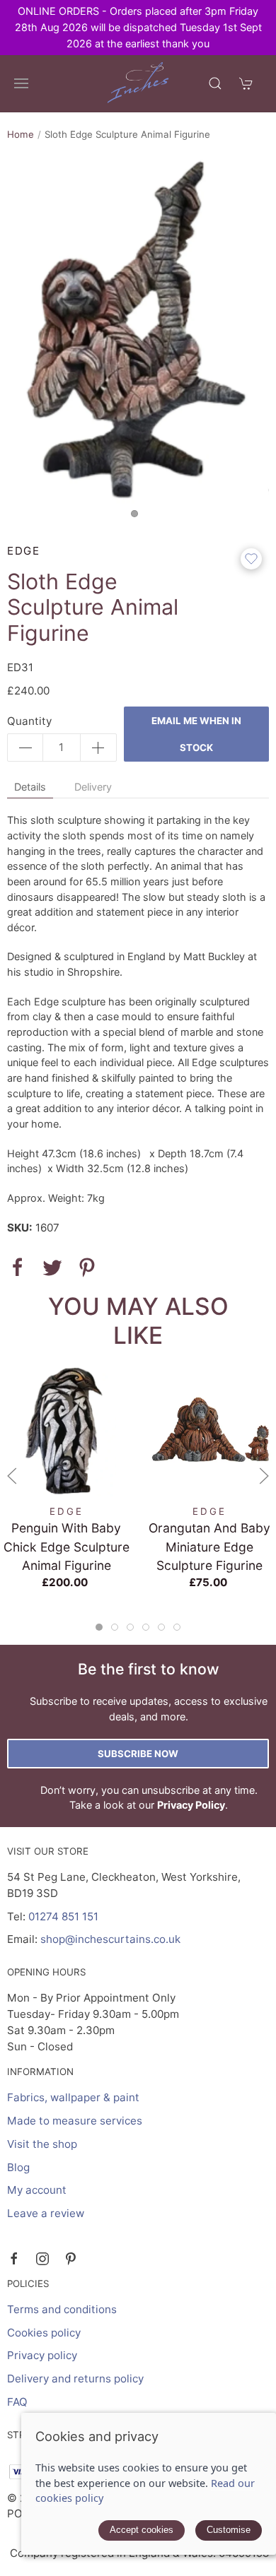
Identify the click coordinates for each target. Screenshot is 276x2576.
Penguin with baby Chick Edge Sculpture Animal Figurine (67, 1546)
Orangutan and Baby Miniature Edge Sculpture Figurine (209, 1546)
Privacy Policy (191, 1805)
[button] (21, 83)
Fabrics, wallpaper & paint (73, 2097)
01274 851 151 (63, 1916)
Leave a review (46, 2213)
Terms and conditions (62, 2309)
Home (21, 134)
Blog (18, 2167)
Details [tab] (30, 787)
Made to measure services (75, 2121)
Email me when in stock (196, 734)
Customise (229, 2530)
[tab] (99, 1627)
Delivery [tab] (93, 787)
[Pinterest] (71, 2259)
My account (37, 2190)
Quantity (29, 721)
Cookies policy (44, 2333)
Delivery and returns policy (75, 2379)
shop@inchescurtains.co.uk (110, 1939)
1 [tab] (138, 517)
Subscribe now (138, 1754)
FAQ (17, 2402)
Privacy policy (42, 2355)
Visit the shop (42, 2144)
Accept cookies (142, 2530)
